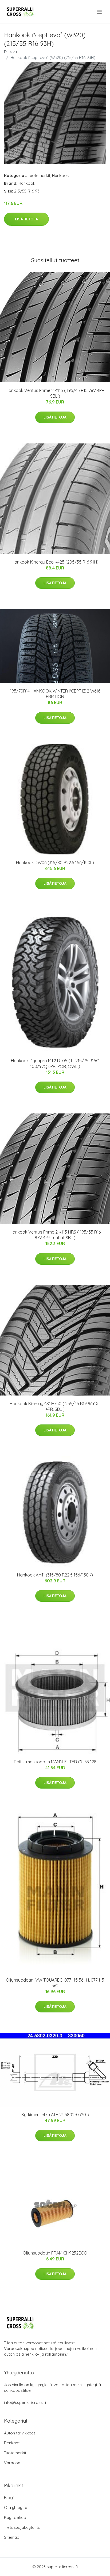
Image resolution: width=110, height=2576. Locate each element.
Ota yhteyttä (16, 2507)
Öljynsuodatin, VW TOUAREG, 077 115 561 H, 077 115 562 (55, 1983)
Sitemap (12, 2537)
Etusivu (10, 52)
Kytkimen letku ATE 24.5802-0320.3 (55, 2115)
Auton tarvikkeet (19, 2433)
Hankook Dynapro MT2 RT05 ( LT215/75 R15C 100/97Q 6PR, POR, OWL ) (55, 1063)
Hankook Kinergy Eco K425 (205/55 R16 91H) (55, 562)
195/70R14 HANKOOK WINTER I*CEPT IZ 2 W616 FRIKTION (55, 694)
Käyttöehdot (16, 2517)
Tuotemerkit (39, 175)
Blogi (9, 2498)
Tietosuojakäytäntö (22, 2527)
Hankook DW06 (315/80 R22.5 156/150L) (55, 863)
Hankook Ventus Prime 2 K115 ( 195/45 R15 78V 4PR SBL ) (55, 393)
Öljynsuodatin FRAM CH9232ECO (55, 2253)
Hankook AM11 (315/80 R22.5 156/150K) (55, 1575)
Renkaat (12, 2443)
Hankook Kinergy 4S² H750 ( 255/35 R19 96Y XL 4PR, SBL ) (55, 1406)
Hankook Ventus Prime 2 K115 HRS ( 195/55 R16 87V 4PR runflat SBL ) (55, 1235)
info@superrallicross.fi (25, 2402)
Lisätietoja (26, 219)
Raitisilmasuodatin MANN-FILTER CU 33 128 (55, 1762)
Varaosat (13, 2463)
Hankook (60, 175)
